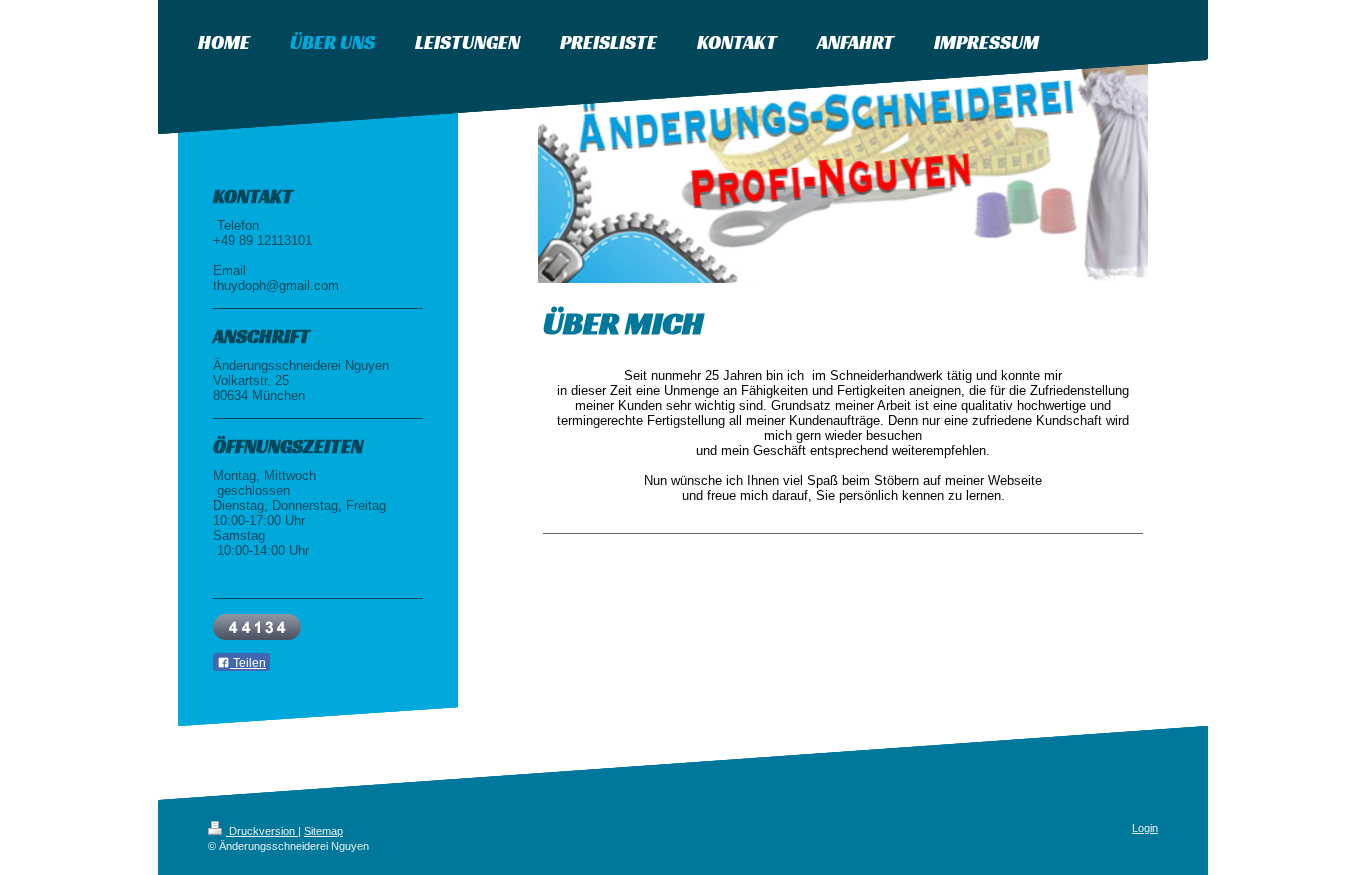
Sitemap (323, 831)
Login (1145, 828)
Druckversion (262, 831)
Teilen (248, 663)
